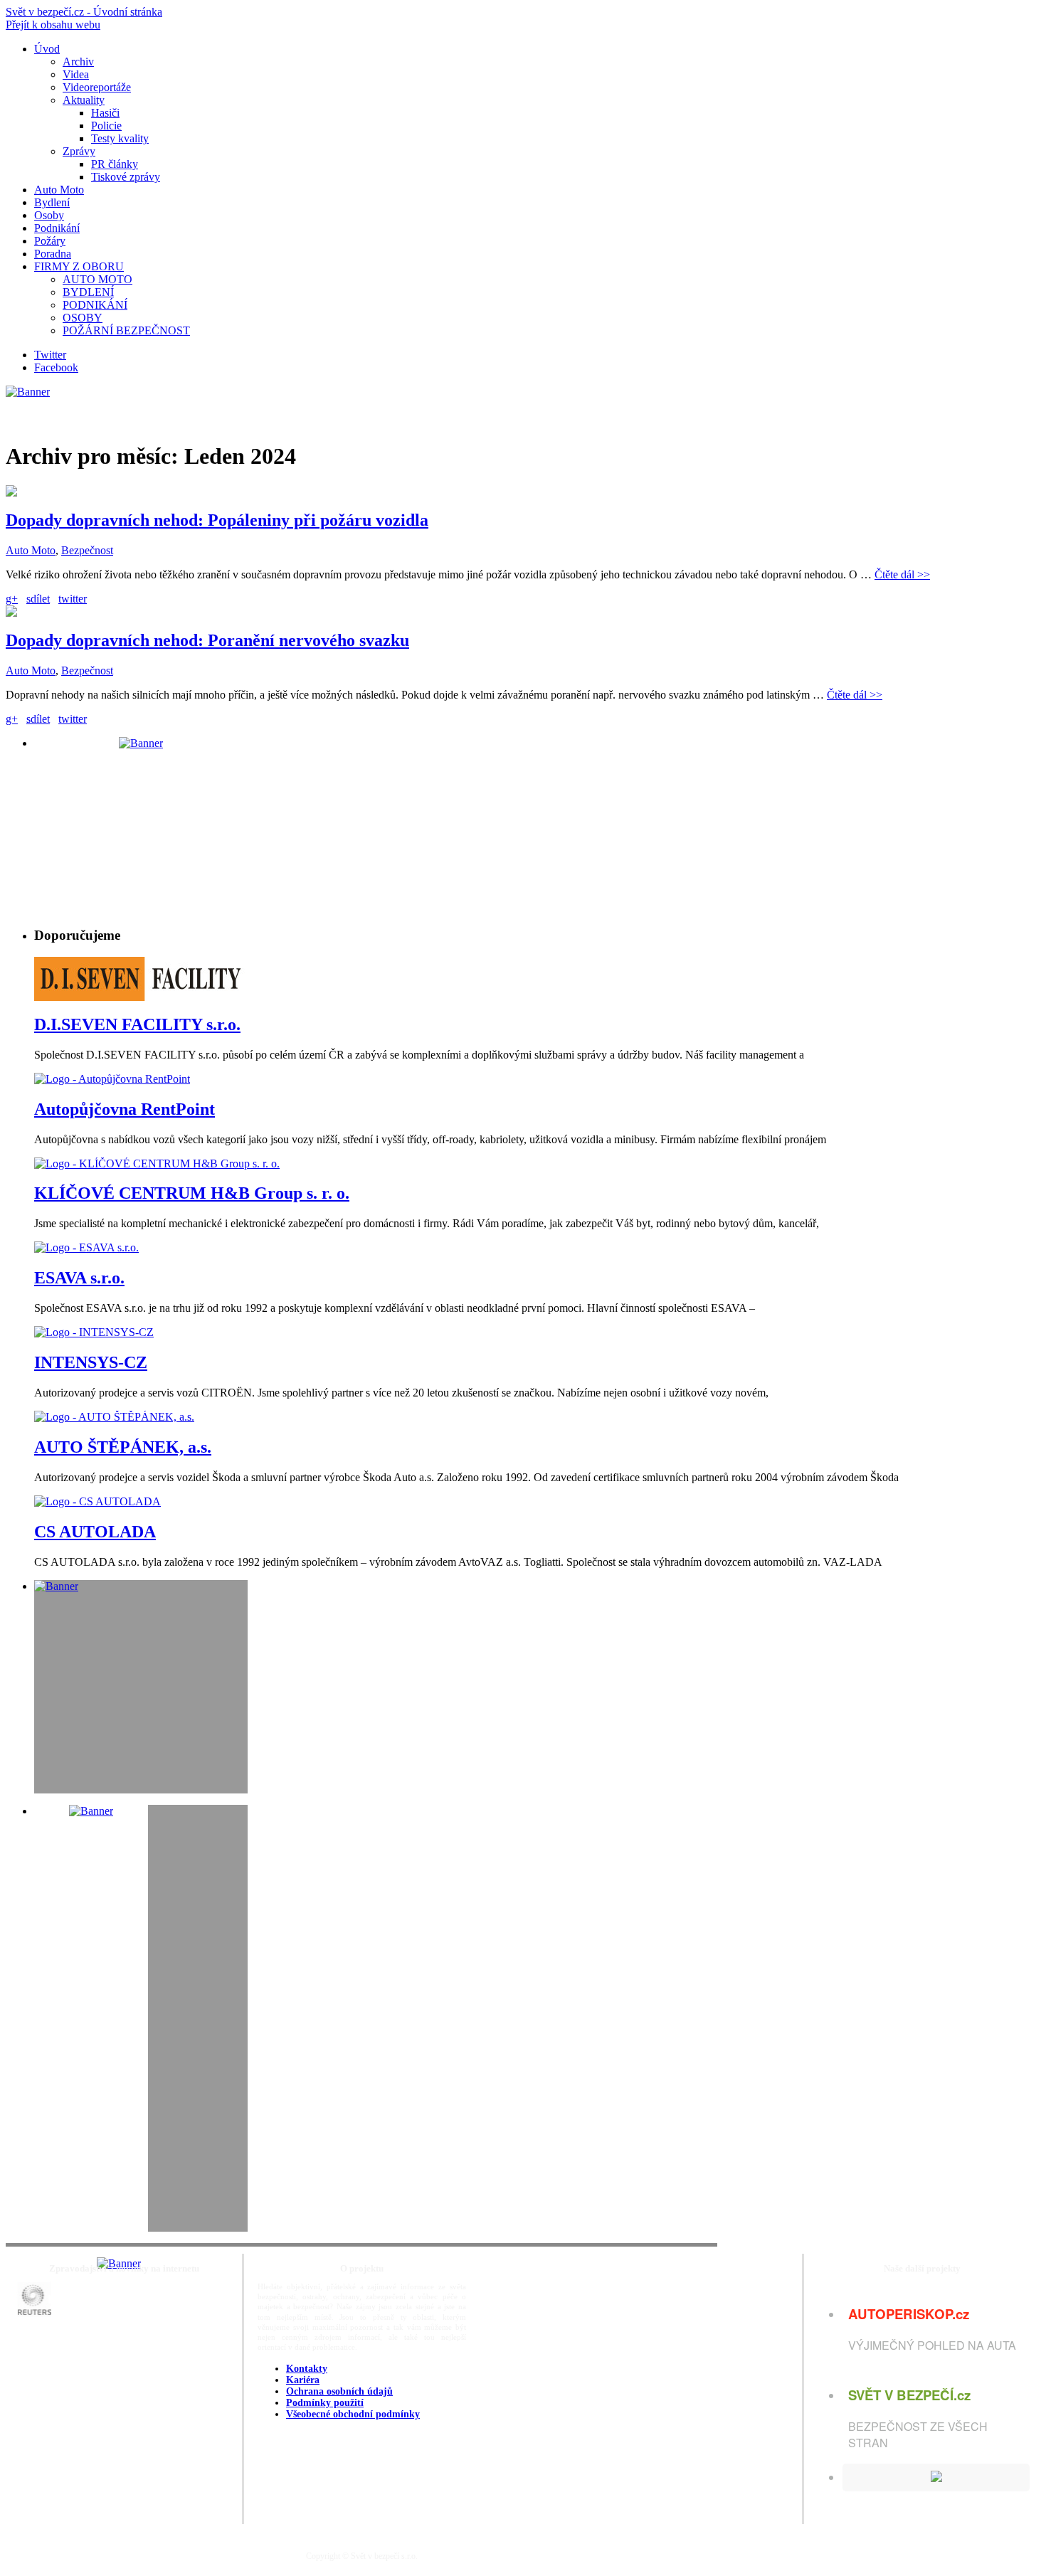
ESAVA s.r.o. (79, 1278)
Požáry (50, 241)
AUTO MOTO (97, 279)
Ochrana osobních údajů (339, 2391)
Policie (106, 126)
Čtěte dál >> (902, 574)
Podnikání (57, 228)
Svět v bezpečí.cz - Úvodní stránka (84, 12)
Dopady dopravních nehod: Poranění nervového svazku (207, 640)
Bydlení (52, 202)
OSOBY (83, 318)
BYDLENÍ (88, 292)
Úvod (47, 49)
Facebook (56, 367)
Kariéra (303, 2380)
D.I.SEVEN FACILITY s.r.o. (137, 1024)
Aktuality (84, 100)
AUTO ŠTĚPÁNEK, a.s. (123, 1447)
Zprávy (79, 151)
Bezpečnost (87, 550)
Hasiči (105, 113)
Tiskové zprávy (126, 177)
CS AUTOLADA (95, 1532)
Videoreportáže (97, 87)
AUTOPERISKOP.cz (909, 2314)
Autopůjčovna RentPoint (125, 1109)
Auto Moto (59, 190)
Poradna (53, 254)
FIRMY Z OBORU (79, 266)
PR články (115, 164)
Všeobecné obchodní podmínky (353, 2414)
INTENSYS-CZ (91, 1362)
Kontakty (307, 2369)
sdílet (38, 599)
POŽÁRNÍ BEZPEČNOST (126, 330)
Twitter (50, 355)
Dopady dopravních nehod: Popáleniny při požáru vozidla (217, 520)
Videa (76, 74)
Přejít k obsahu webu (53, 25)
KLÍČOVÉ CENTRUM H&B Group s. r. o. (192, 1193)
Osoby (49, 215)
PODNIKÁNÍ (95, 305)
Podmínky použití (325, 2403)
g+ (12, 599)
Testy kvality (120, 138)
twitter (73, 599)
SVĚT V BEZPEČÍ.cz (909, 2395)
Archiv (78, 62)
